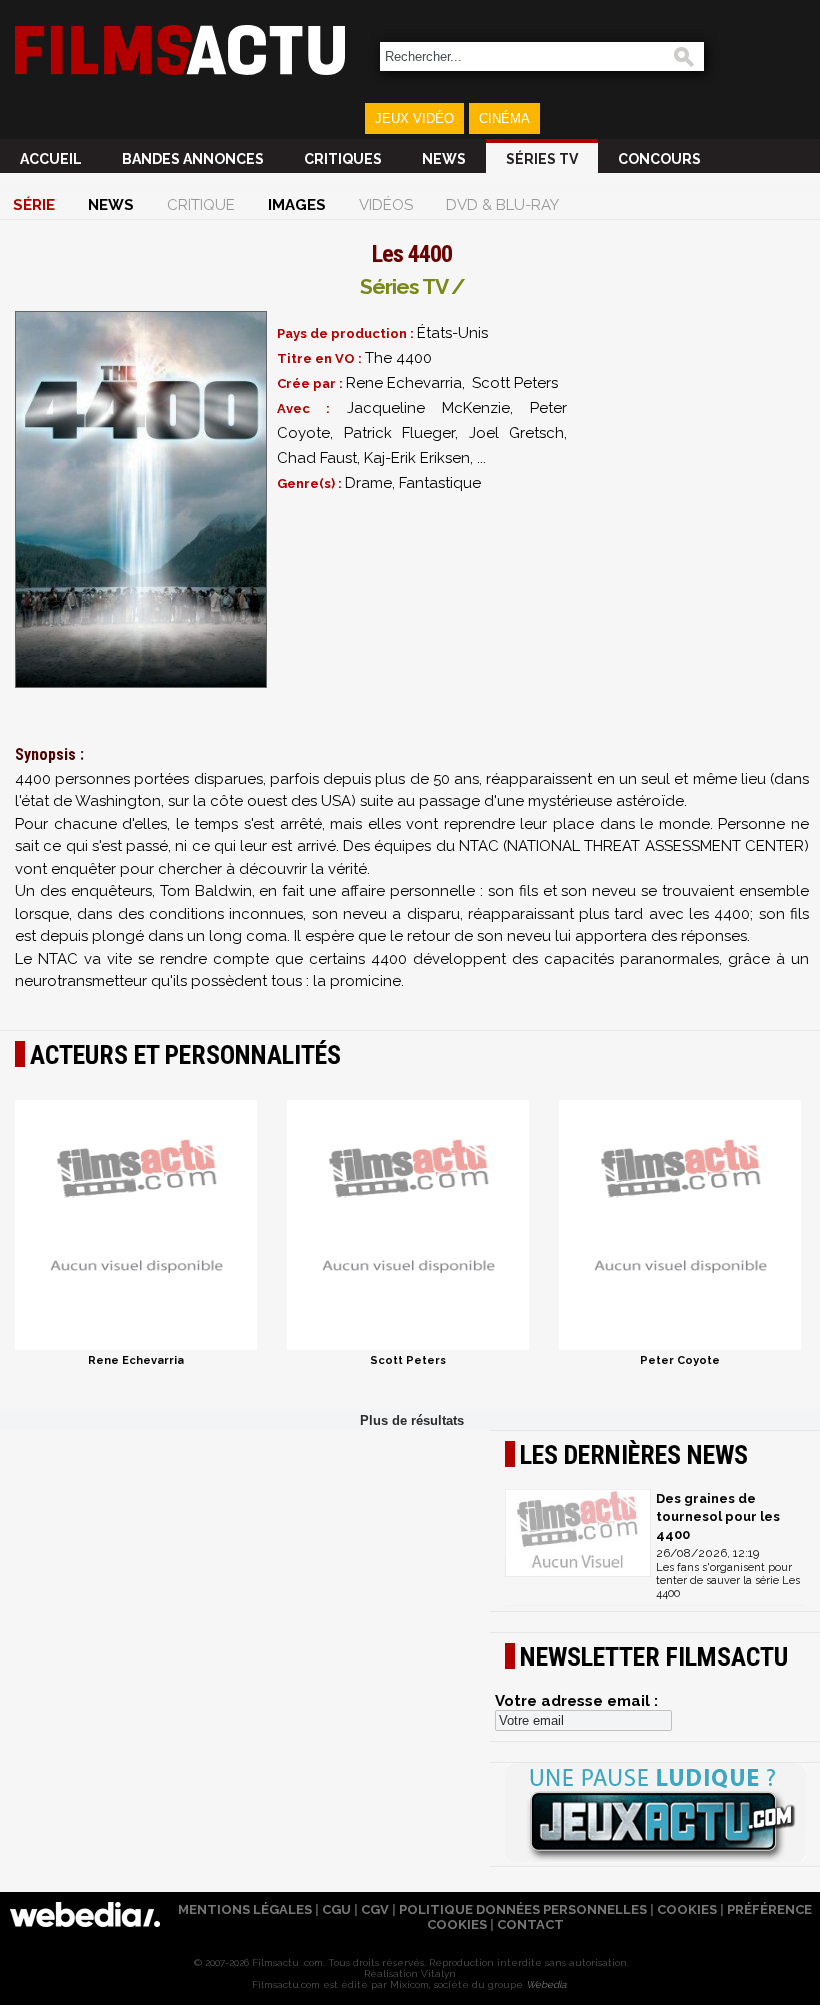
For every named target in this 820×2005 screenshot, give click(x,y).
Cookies (687, 1909)
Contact (530, 1924)
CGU (336, 1909)
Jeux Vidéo (414, 118)
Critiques (343, 159)
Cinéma (504, 118)
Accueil (51, 159)
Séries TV (542, 159)
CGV (375, 1909)
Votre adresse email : (576, 1701)
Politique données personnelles (523, 1909)
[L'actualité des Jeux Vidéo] (655, 1814)
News (444, 159)
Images (297, 205)
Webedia (546, 1984)
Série (34, 205)
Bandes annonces (193, 159)
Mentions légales (245, 1909)
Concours (659, 159)
